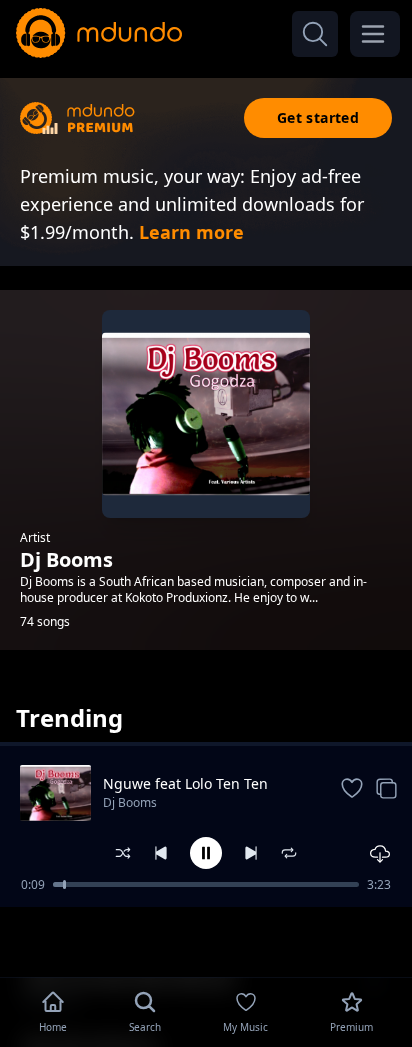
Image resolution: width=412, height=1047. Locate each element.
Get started (318, 117)
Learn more (191, 232)
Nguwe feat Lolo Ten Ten (185, 783)
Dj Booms (130, 802)
